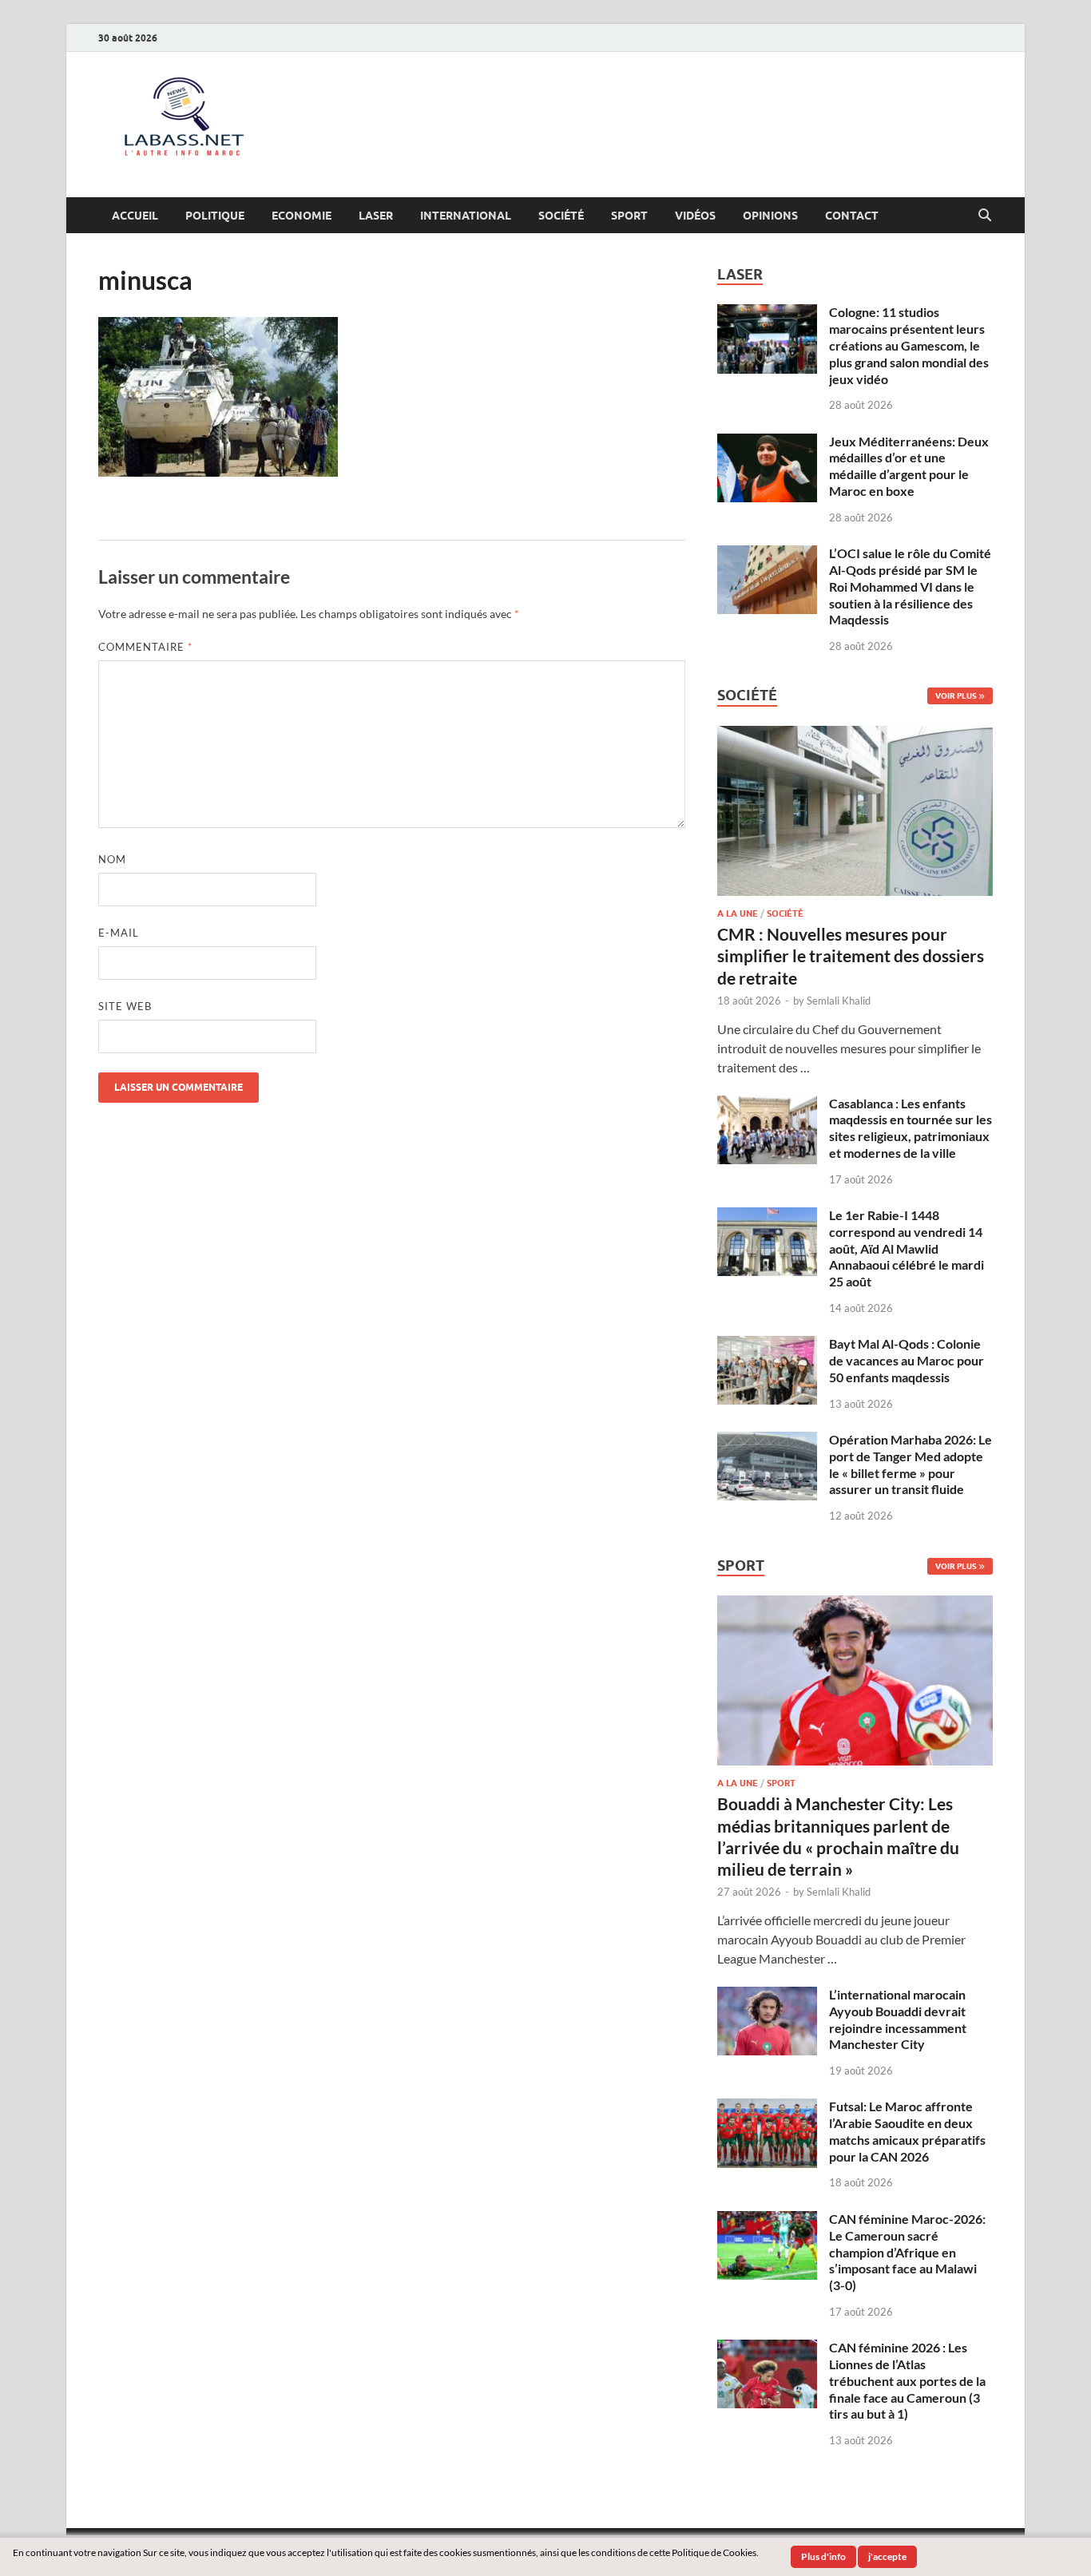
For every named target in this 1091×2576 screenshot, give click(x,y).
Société (561, 216)
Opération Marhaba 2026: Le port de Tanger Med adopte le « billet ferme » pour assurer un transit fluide (910, 1464)
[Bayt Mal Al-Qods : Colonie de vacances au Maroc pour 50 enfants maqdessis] (767, 1345)
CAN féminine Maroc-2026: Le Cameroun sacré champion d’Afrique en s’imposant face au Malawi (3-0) (907, 2252)
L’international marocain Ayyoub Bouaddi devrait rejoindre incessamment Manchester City (898, 2019)
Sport (629, 216)
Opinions (770, 216)
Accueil (135, 216)
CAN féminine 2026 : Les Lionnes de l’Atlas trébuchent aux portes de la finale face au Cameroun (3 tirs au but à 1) (907, 2380)
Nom (112, 859)
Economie (302, 216)
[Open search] (985, 216)
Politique (215, 216)
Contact (852, 216)
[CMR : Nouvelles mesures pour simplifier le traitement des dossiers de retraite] (855, 735)
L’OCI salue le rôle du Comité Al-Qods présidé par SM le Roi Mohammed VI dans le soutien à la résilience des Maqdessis (910, 586)
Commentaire (145, 647)
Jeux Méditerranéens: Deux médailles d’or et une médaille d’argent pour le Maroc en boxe (909, 466)
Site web (125, 1006)
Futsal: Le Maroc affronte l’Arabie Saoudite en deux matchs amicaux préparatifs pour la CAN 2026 (907, 2131)
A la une (738, 913)
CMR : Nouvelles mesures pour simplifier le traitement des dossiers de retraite (851, 956)
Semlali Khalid (839, 1001)
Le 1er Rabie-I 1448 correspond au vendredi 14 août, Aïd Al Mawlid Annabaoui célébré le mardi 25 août (907, 1248)
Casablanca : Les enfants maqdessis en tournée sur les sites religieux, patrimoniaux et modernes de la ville (910, 1128)
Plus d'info (823, 2556)
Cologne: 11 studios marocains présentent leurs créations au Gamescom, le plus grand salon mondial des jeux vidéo (909, 345)
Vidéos (695, 216)
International (466, 216)
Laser (376, 216)
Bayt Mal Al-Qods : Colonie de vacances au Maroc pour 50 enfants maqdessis (907, 1360)
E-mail (119, 933)
